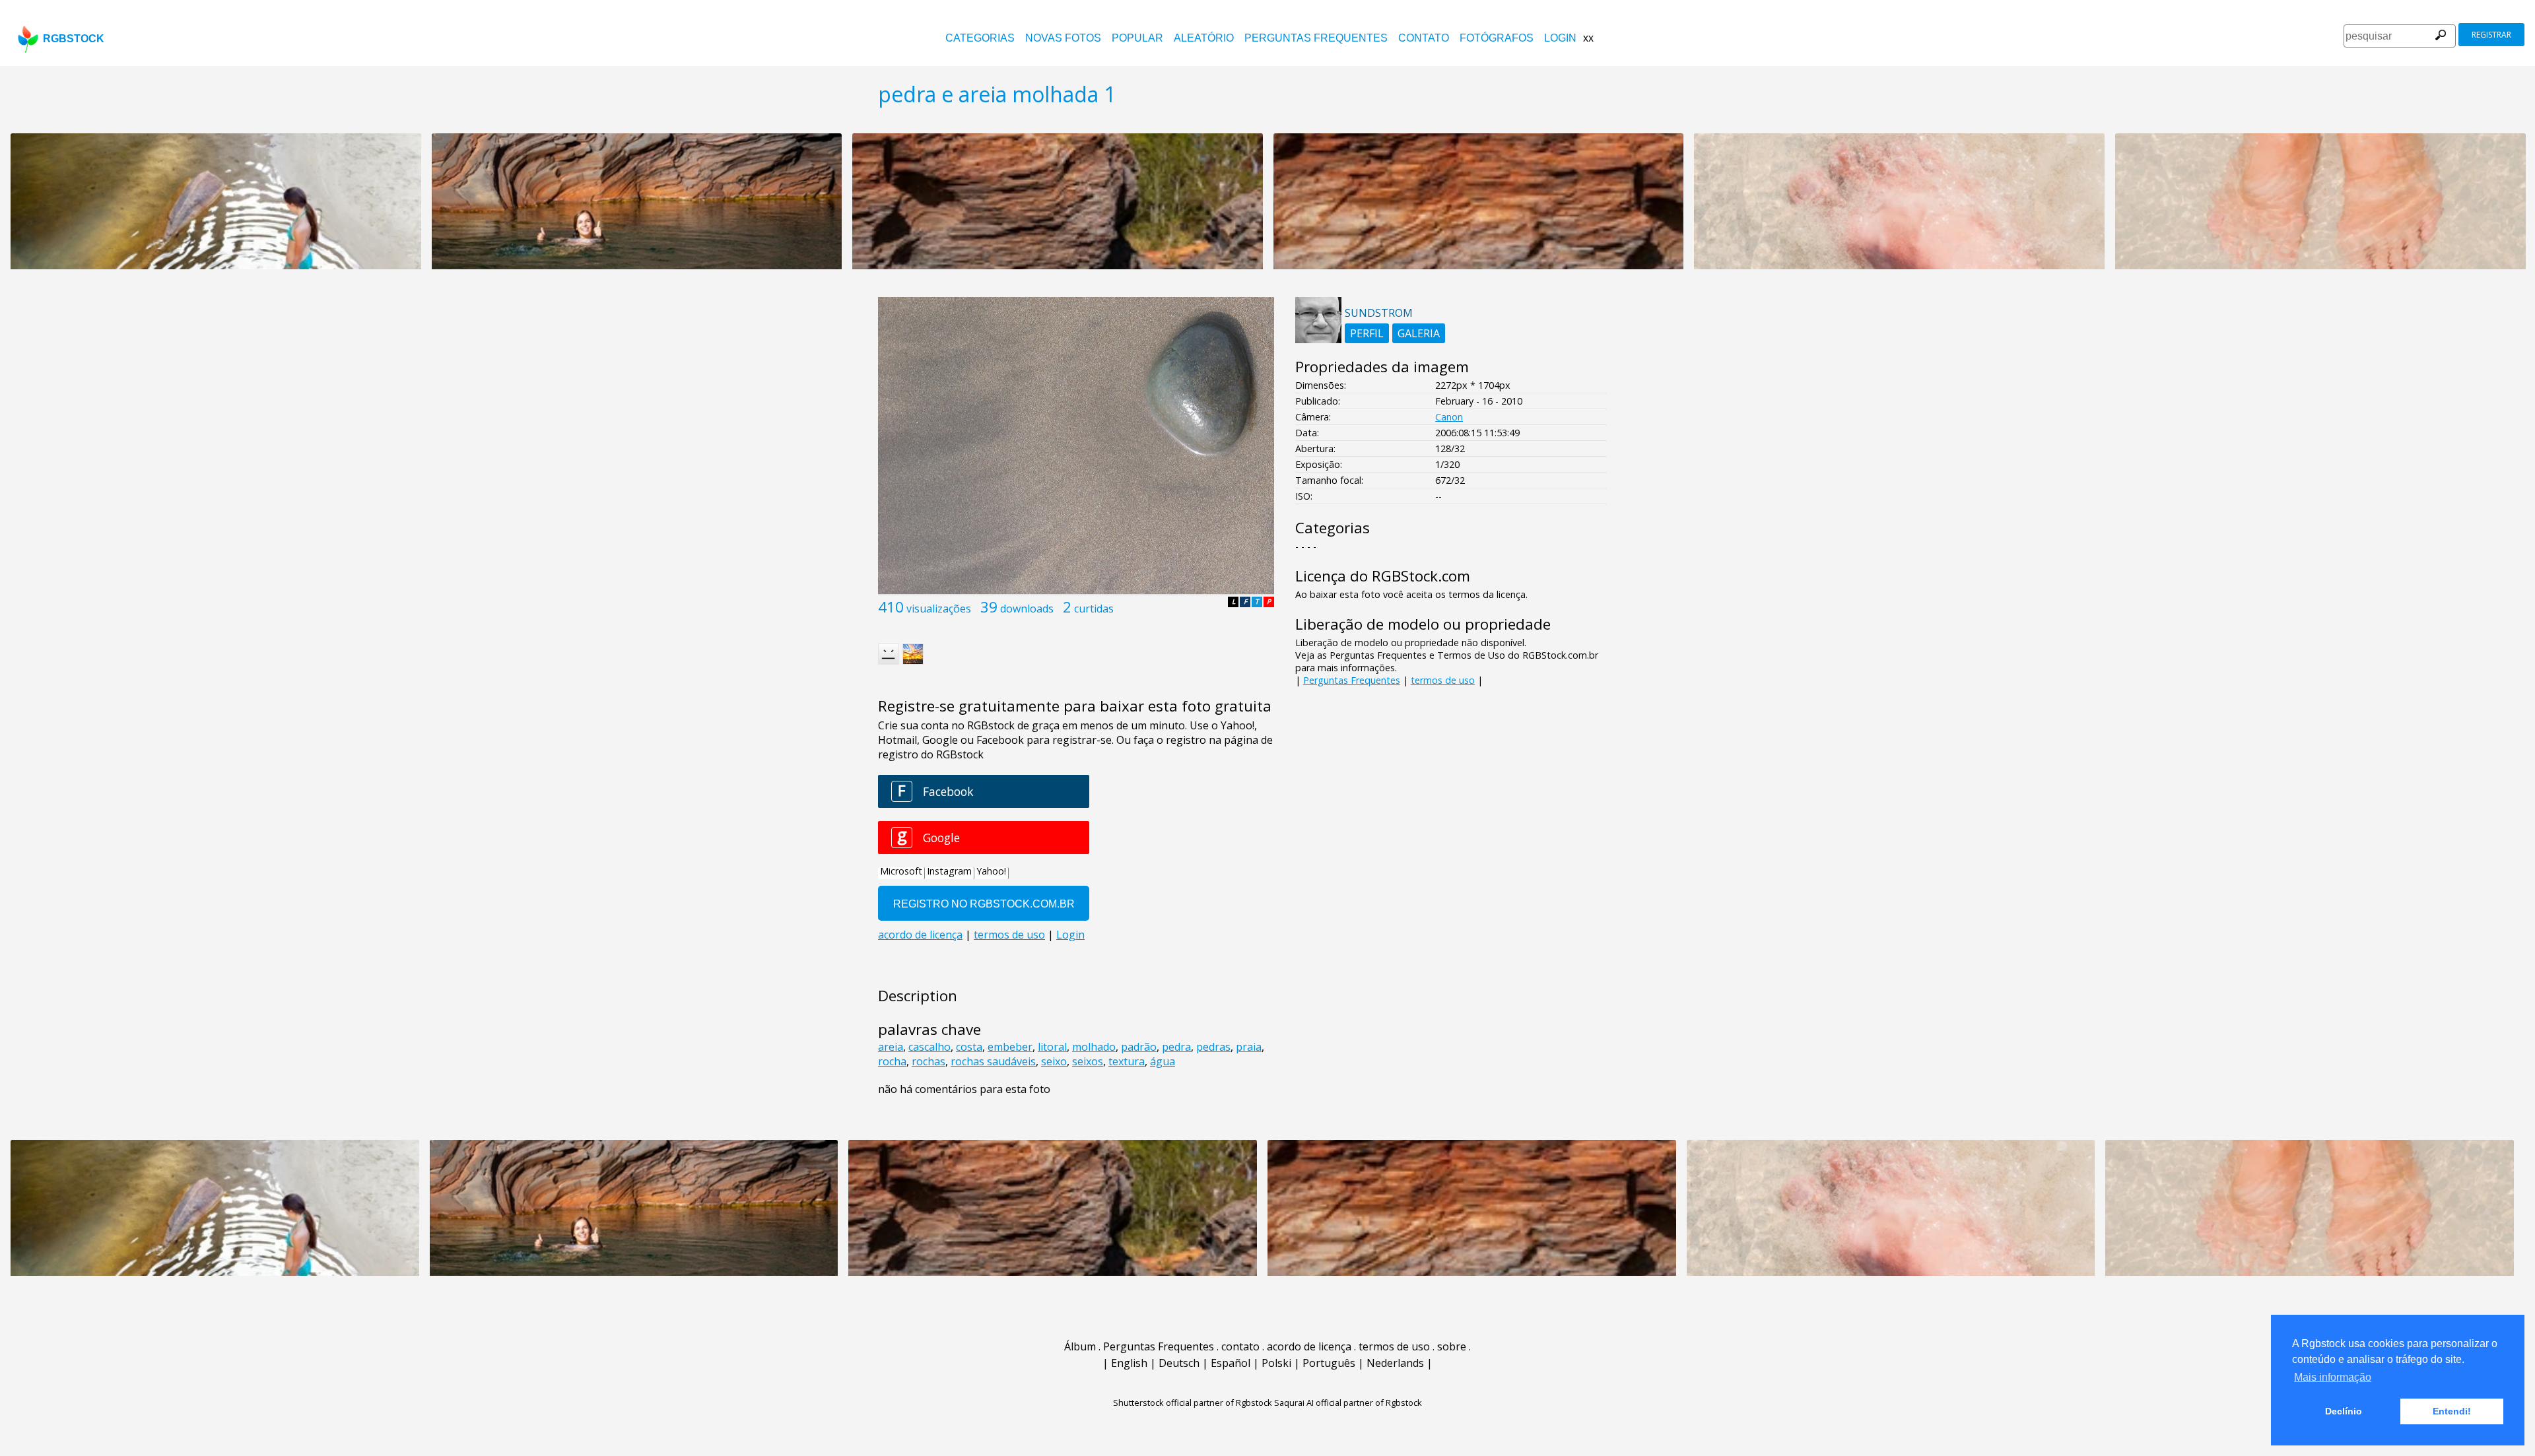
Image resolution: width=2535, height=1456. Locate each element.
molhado (1094, 1047)
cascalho (929, 1047)
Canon (1449, 417)
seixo (1054, 1061)
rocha (892, 1061)
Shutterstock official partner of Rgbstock (1193, 1403)
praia (1249, 1047)
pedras (1213, 1047)
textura (1127, 1061)
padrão (1139, 1047)
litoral (1052, 1047)
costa (969, 1047)
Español (1231, 1363)
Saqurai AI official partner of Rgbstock (1348, 1403)
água (1163, 1061)
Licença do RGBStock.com (1383, 576)
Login (1560, 38)
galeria (1419, 333)
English (1129, 1363)
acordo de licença (1309, 1346)
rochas (929, 1061)
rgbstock (74, 39)
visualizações (939, 609)
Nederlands (1395, 1363)
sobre (1452, 1346)
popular (1137, 38)
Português (1329, 1363)
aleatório (1204, 38)
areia (891, 1047)
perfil (1367, 333)
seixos (1088, 1061)
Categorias (980, 38)
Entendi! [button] (2452, 1411)
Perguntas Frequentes (1316, 38)
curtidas (1094, 609)
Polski (1276, 1363)
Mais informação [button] (2333, 1377)
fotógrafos (1497, 38)
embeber (1010, 1047)
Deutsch (1179, 1363)
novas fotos (1063, 38)
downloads (1027, 609)
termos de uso (1443, 680)
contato (1424, 38)
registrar (2491, 35)
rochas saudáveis (993, 1061)
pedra (1176, 1047)
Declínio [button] (2344, 1411)
